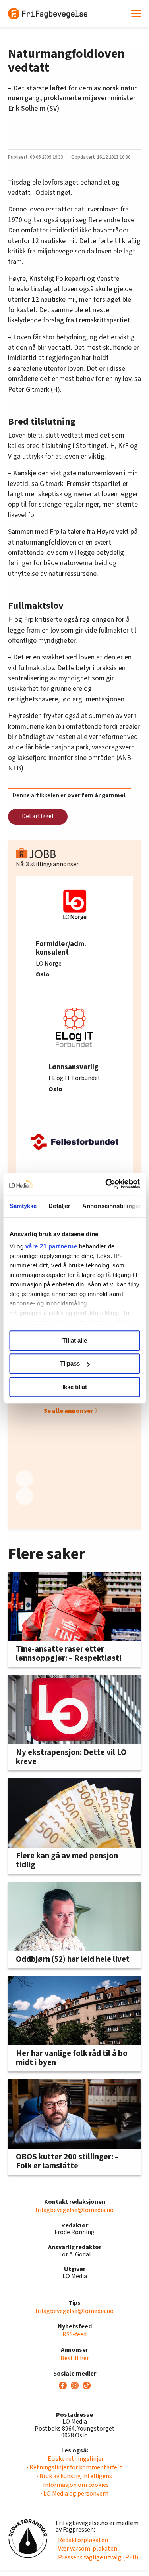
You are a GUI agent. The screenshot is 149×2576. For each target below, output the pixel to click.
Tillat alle (75, 1340)
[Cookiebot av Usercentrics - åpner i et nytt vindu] (106, 1184)
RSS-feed (74, 2334)
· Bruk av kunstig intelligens (74, 2476)
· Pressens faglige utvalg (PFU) (97, 2557)
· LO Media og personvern (75, 2494)
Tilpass (70, 1363)
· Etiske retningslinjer (74, 2459)
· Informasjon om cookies (75, 2485)
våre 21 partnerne (51, 1246)
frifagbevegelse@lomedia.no (74, 2210)
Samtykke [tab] (23, 1206)
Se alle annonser (69, 1411)
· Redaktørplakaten (82, 2540)
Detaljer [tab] (59, 1206)
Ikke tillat (75, 1387)
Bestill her (75, 2358)
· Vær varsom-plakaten (86, 2549)
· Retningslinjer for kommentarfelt (74, 2467)
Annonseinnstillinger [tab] (112, 1206)
